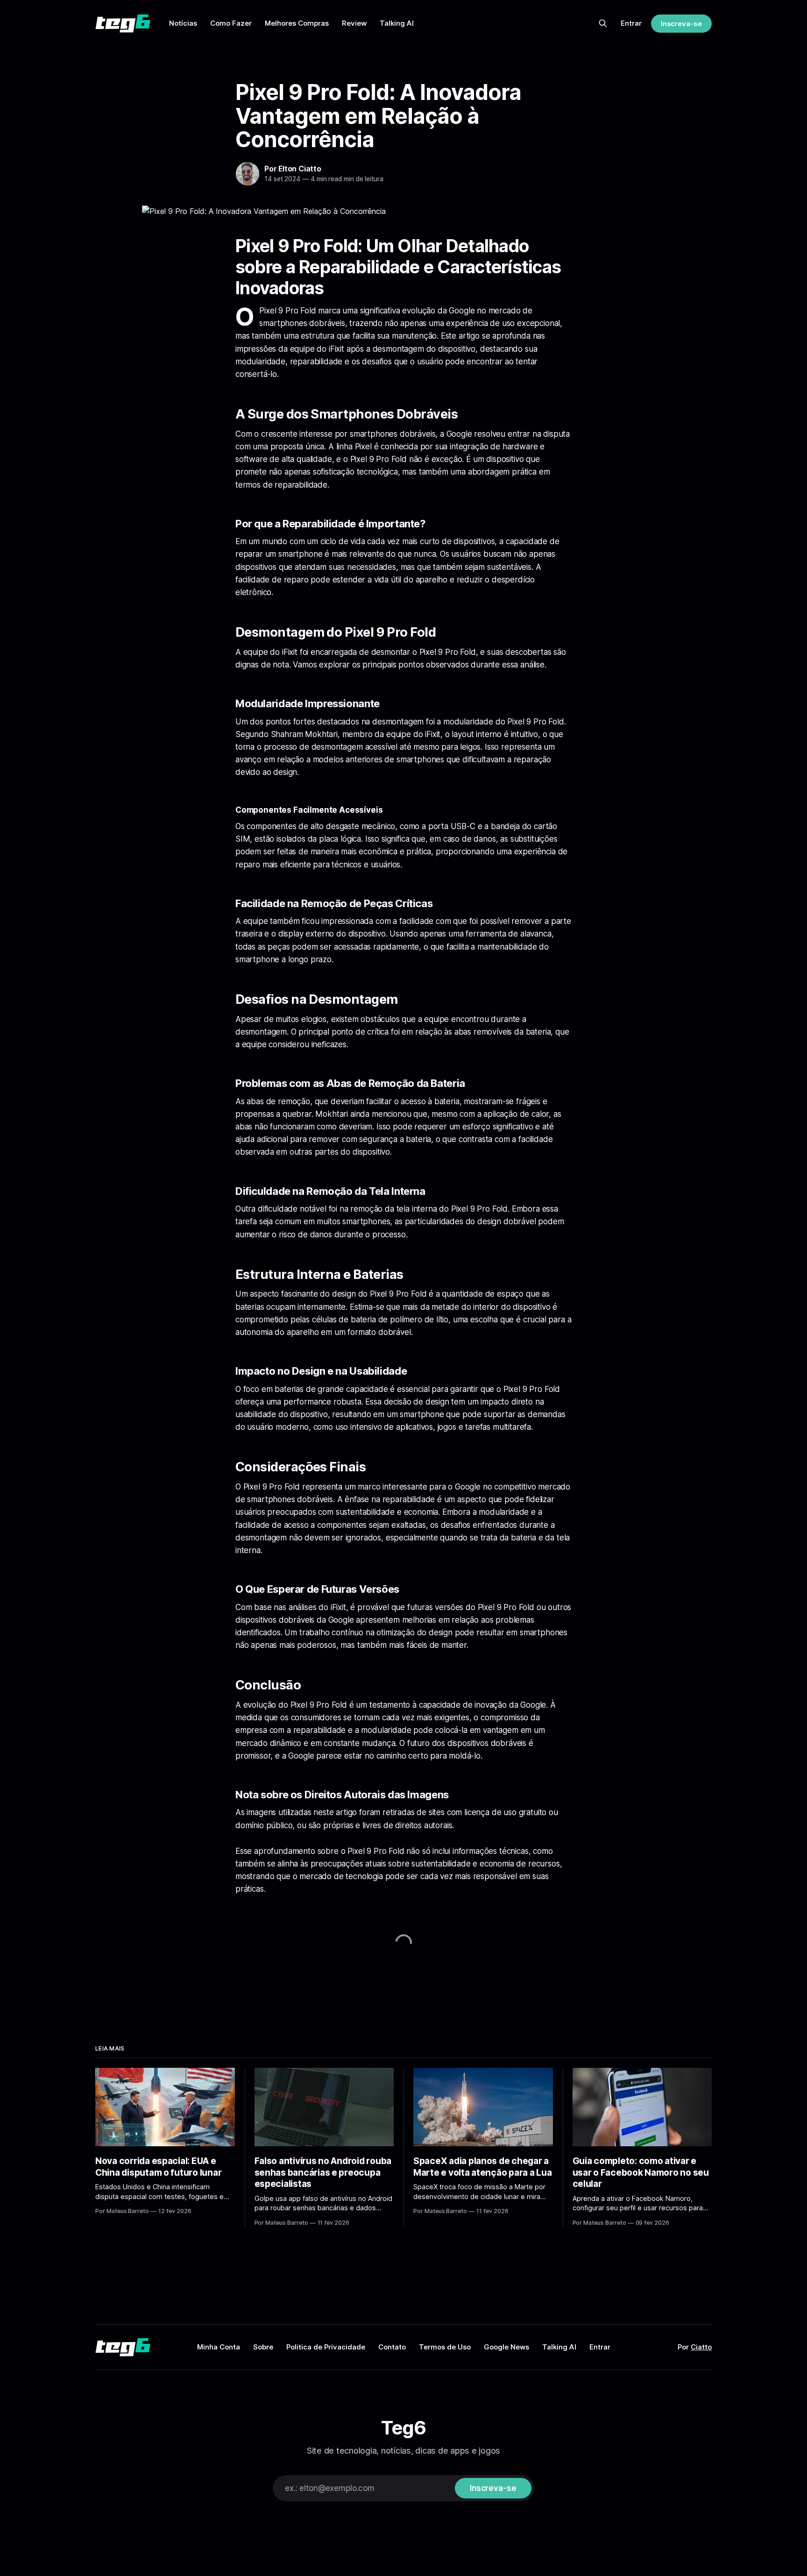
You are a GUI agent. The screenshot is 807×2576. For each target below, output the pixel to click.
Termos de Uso (445, 2347)
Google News (506, 2347)
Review (354, 23)
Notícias (183, 23)
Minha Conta (219, 2347)
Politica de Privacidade (326, 2347)
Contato (392, 2347)
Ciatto (701, 2347)
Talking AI (397, 23)
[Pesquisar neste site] (603, 23)
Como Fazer (231, 23)
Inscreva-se (681, 24)
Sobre (263, 2347)
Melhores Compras (297, 23)
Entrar (631, 23)
